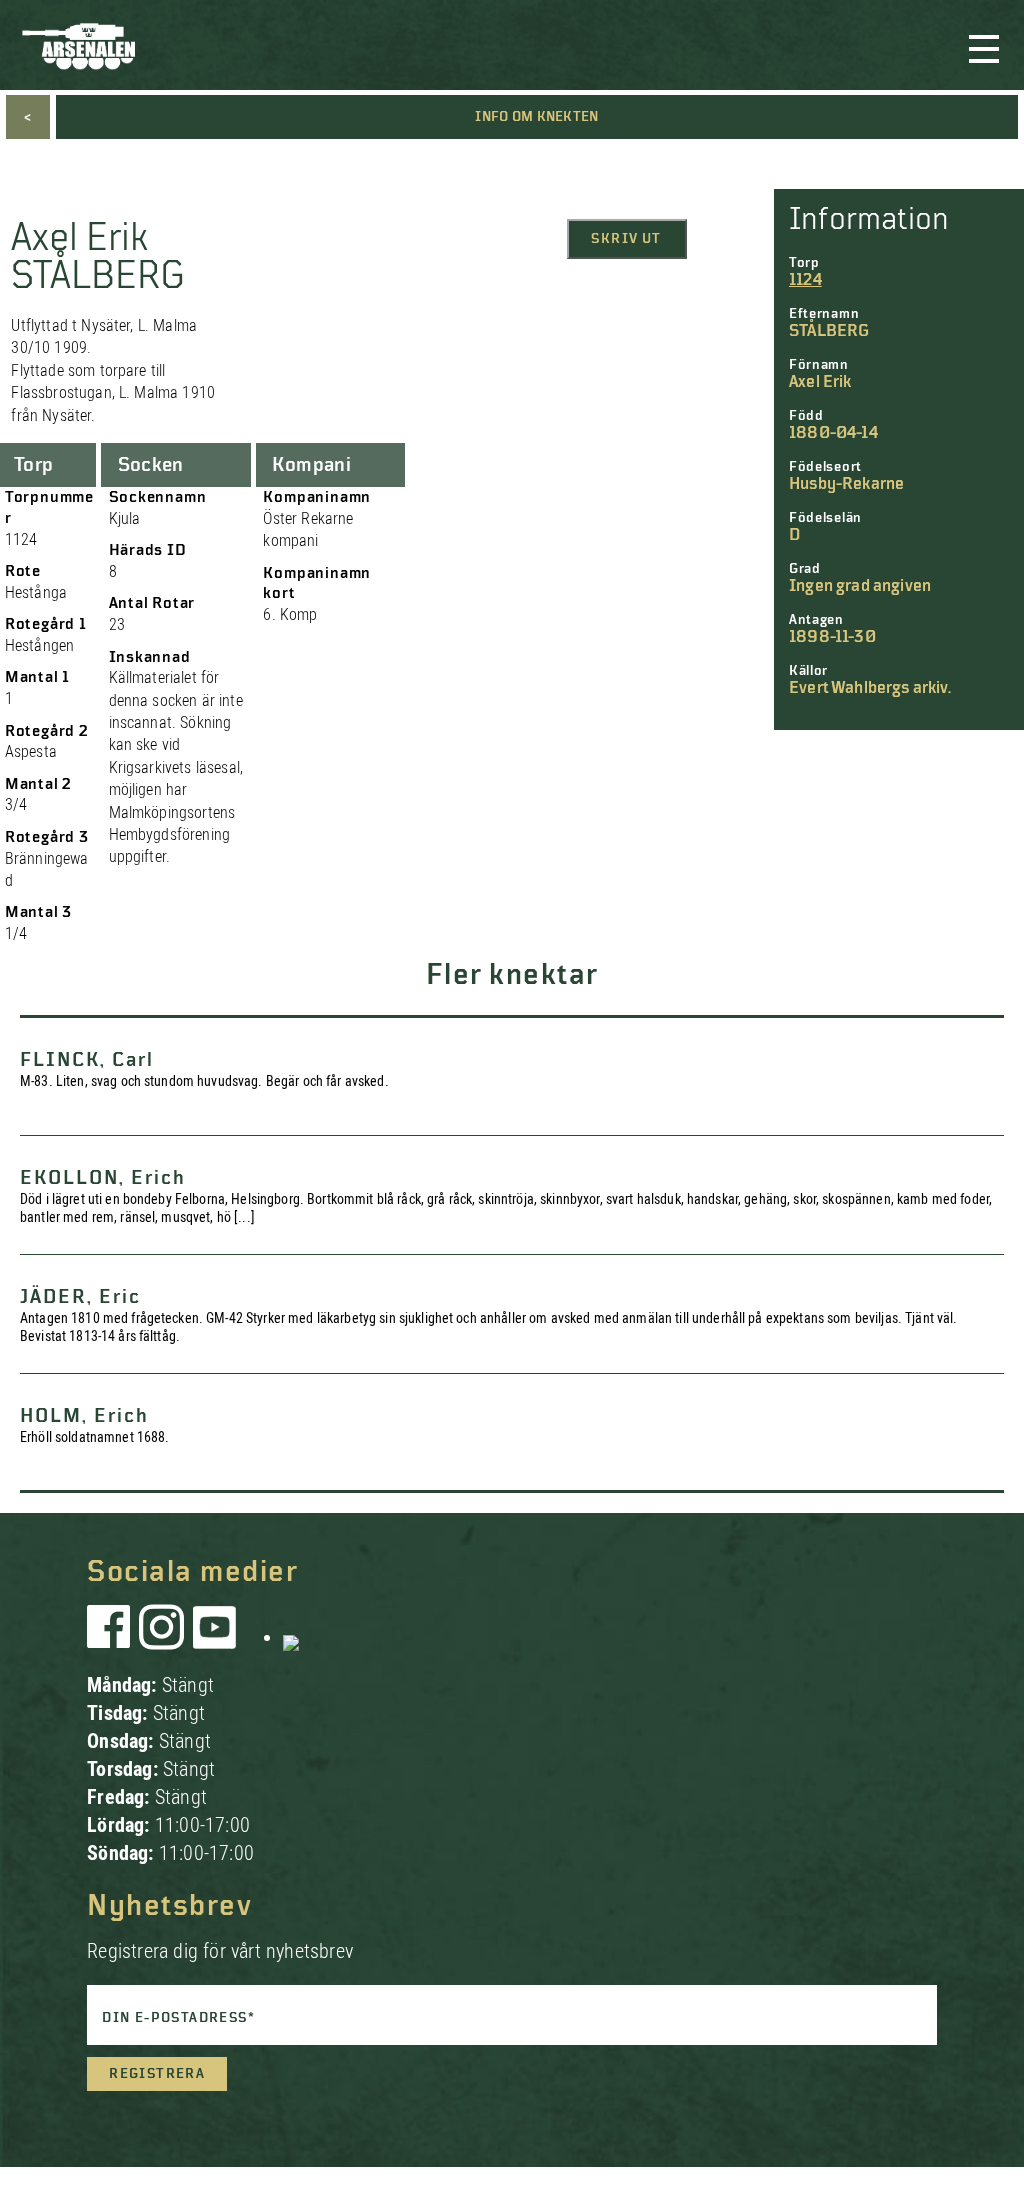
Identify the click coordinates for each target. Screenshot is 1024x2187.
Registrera (157, 2074)
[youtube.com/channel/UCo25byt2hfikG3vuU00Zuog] (215, 1637)
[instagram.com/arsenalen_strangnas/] (162, 1637)
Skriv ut (626, 239)
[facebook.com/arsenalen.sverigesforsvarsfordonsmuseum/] (112, 1637)
